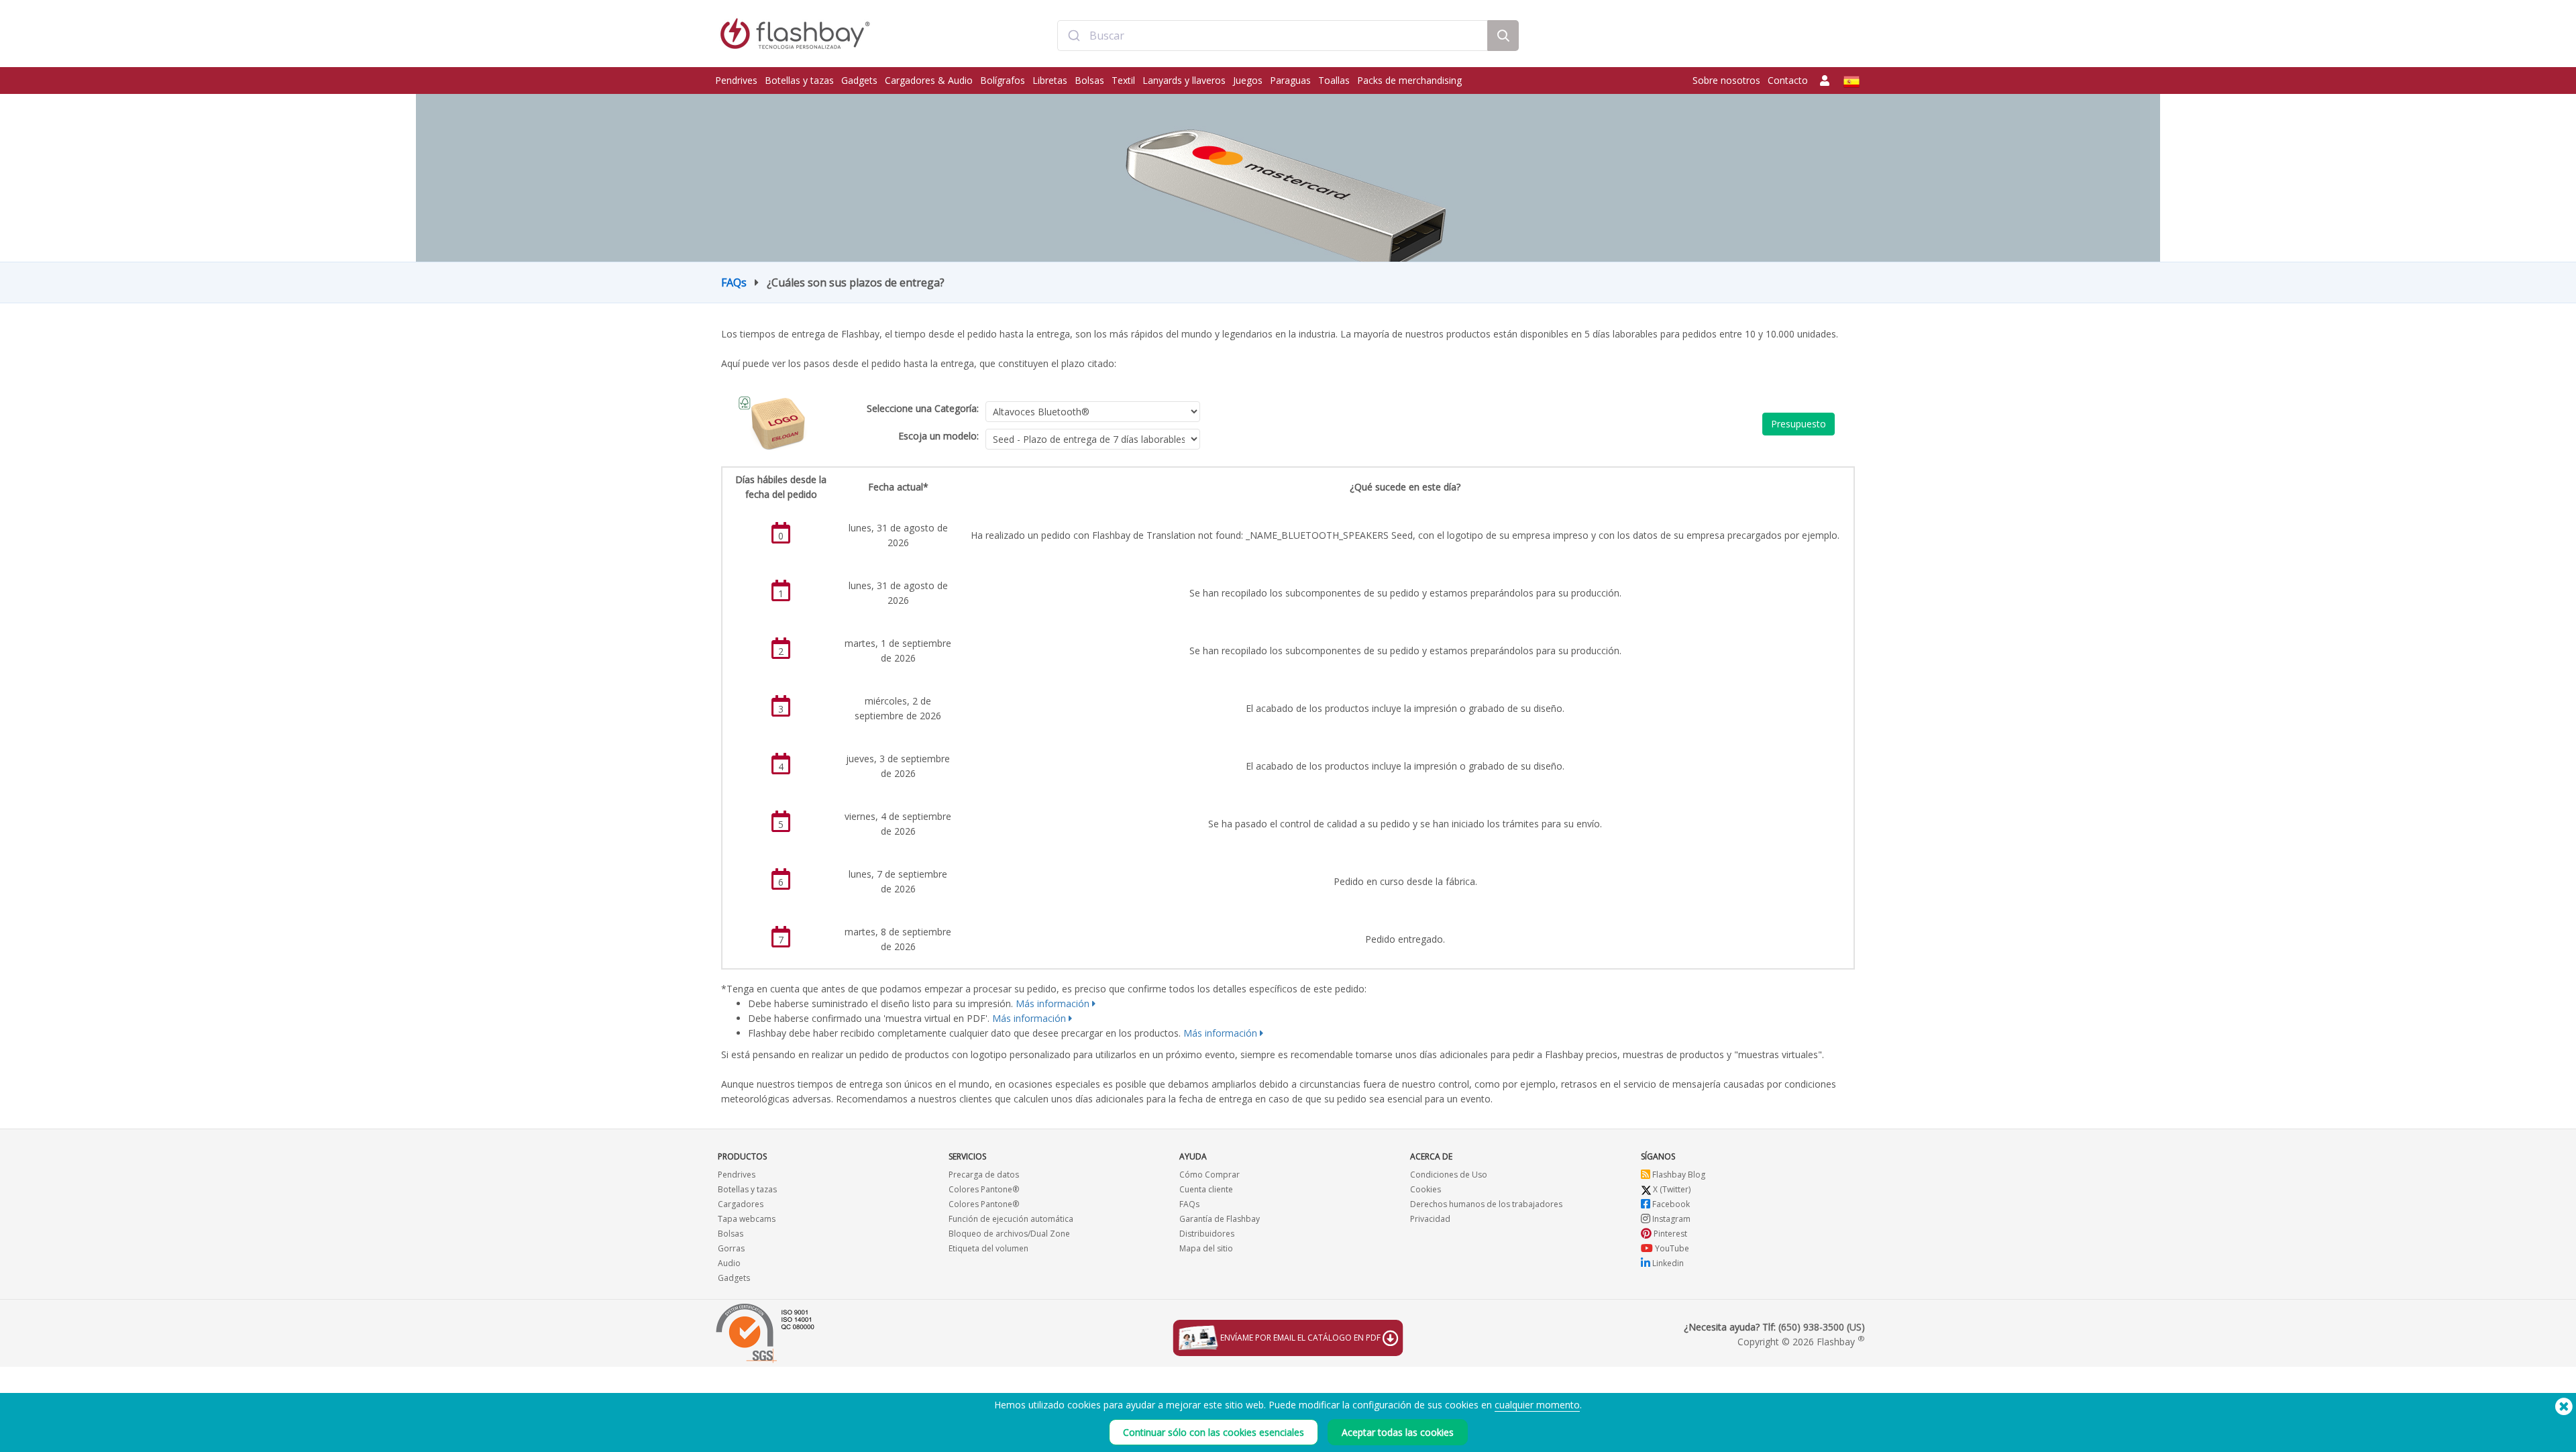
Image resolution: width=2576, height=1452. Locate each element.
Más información (1053, 1003)
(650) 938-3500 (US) (1822, 1327)
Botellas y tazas (799, 80)
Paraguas (1290, 80)
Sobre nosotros (1726, 80)
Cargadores (741, 1204)
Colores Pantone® (984, 1189)
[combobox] (1273, 36)
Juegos (1248, 80)
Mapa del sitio (1206, 1248)
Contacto (1788, 80)
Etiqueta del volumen (988, 1248)
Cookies (1426, 1189)
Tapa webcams (747, 1219)
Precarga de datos (984, 1175)
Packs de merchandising (1409, 80)
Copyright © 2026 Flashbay (1801, 1342)
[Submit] (1074, 36)
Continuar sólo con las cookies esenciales (1214, 1432)
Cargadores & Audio (929, 80)
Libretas (1050, 80)
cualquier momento (1537, 1405)
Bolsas (1089, 80)
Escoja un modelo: (938, 436)
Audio (729, 1263)
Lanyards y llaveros (1184, 80)
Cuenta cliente (1206, 1189)
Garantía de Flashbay (1220, 1219)
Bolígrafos (1003, 80)
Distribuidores (1207, 1234)
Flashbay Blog (1678, 1175)
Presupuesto (1799, 424)
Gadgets (859, 80)
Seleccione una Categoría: (923, 408)
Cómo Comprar (1210, 1175)
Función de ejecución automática (1011, 1219)
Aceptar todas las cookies (1398, 1432)
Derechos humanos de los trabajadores (1486, 1204)
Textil (1123, 80)
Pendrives (736, 80)
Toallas (1334, 80)
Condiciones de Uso (1449, 1175)
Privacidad (1430, 1219)
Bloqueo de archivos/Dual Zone (1009, 1234)
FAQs (734, 282)
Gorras (731, 1248)
